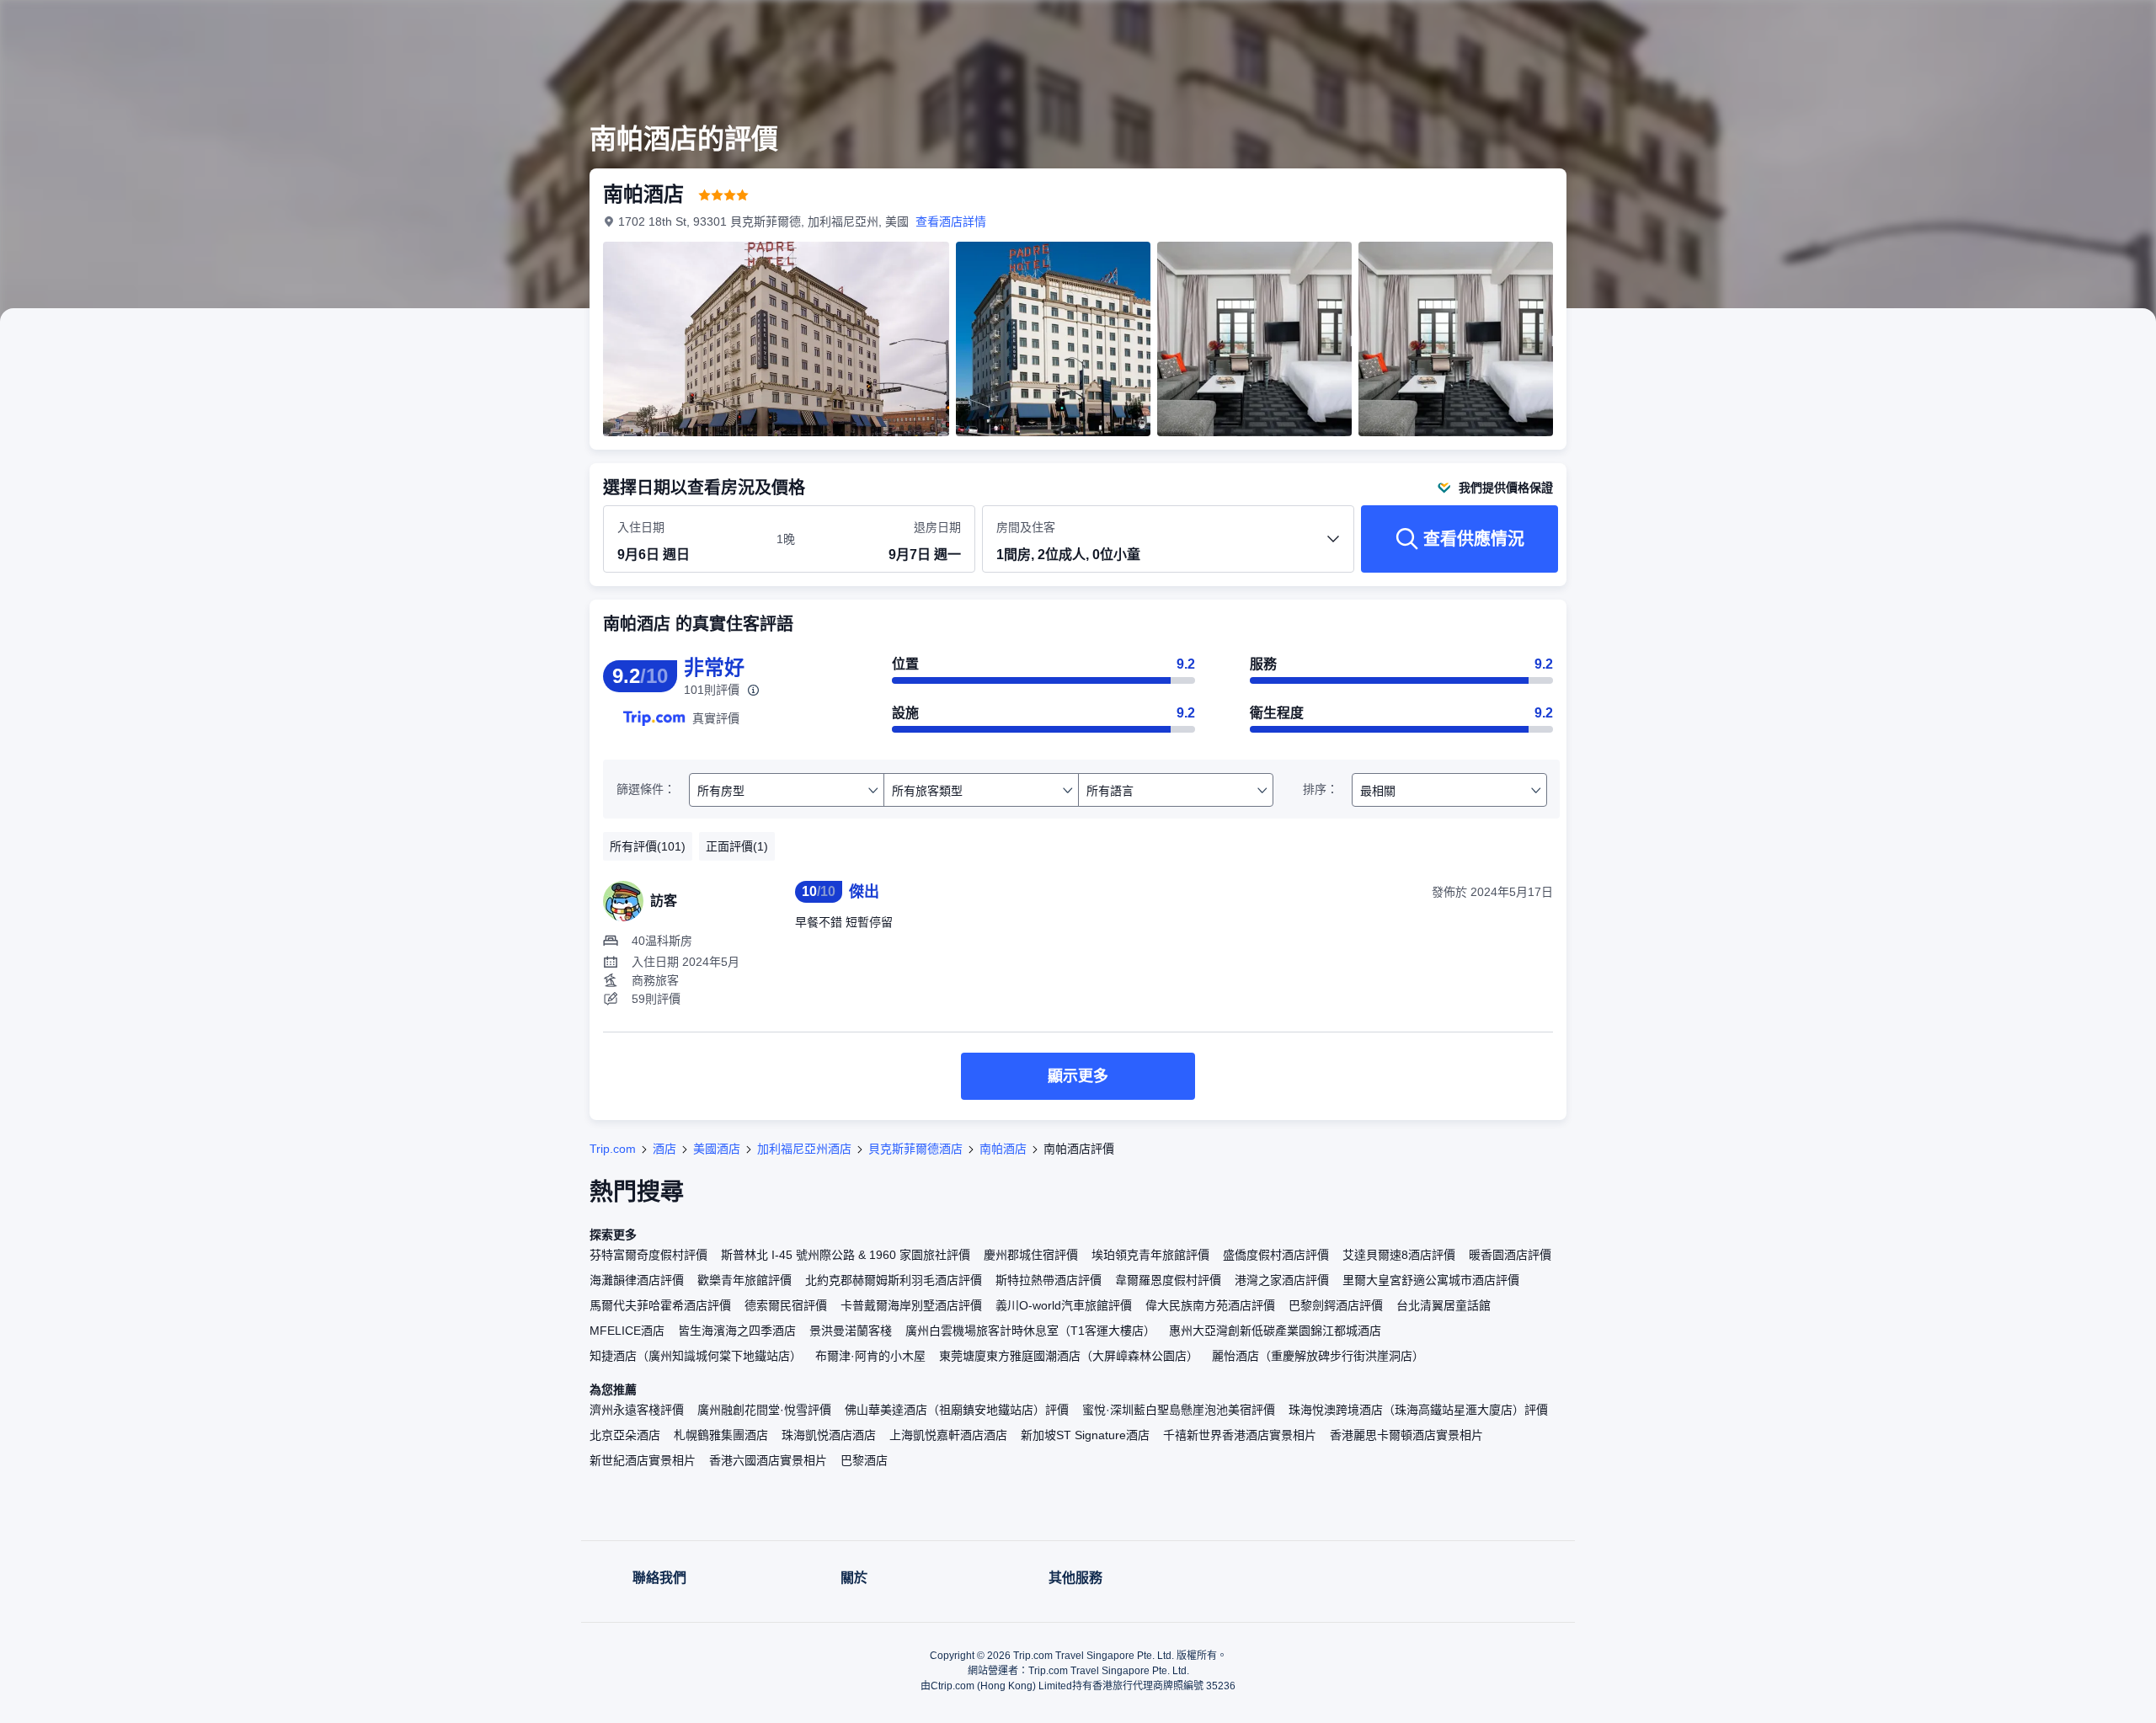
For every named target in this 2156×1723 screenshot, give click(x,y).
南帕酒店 (1003, 1149)
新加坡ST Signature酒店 (1085, 1435)
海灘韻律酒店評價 (637, 1280)
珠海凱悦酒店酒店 (829, 1435)
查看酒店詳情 (951, 221)
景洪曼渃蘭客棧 (851, 1331)
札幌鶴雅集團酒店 (721, 1435)
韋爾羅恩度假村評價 (1168, 1280)
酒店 (664, 1149)
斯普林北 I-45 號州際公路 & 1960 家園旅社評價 (846, 1255)
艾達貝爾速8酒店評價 (1399, 1255)
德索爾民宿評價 (786, 1305)
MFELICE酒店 (627, 1331)
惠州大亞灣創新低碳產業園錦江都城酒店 (1275, 1331)
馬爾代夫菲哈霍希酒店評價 (660, 1305)
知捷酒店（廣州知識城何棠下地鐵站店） (696, 1356)
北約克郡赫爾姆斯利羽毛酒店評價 (894, 1280)
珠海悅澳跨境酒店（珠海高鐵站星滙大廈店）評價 (1418, 1410)
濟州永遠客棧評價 (637, 1410)
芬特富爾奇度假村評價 (648, 1255)
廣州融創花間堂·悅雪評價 (764, 1410)
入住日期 (641, 527)
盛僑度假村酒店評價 (1276, 1255)
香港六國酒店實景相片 (768, 1460)
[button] (1801, 28)
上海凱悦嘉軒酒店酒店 (948, 1435)
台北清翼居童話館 (1444, 1305)
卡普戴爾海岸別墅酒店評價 (911, 1305)
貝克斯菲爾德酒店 (915, 1149)
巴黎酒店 (864, 1460)
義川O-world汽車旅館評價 (1064, 1305)
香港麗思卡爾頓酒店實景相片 (1406, 1435)
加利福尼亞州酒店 (804, 1149)
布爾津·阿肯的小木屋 (870, 1356)
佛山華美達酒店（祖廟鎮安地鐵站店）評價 (957, 1410)
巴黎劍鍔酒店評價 (1336, 1305)
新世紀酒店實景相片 (643, 1460)
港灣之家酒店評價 (1282, 1280)
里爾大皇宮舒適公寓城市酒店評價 (1431, 1280)
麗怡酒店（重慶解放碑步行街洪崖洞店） (1318, 1356)
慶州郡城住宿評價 (1031, 1255)
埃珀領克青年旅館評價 (1150, 1255)
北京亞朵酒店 (625, 1435)
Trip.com (613, 1149)
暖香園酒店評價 (1510, 1255)
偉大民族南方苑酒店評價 (1210, 1305)
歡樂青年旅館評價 (744, 1280)
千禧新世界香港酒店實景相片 (1240, 1435)
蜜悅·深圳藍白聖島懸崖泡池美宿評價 (1179, 1410)
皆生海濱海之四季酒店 (737, 1331)
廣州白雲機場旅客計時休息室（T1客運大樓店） (1030, 1331)
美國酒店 (717, 1149)
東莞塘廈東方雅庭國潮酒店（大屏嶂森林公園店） (1069, 1356)
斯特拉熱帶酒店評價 (1049, 1280)
